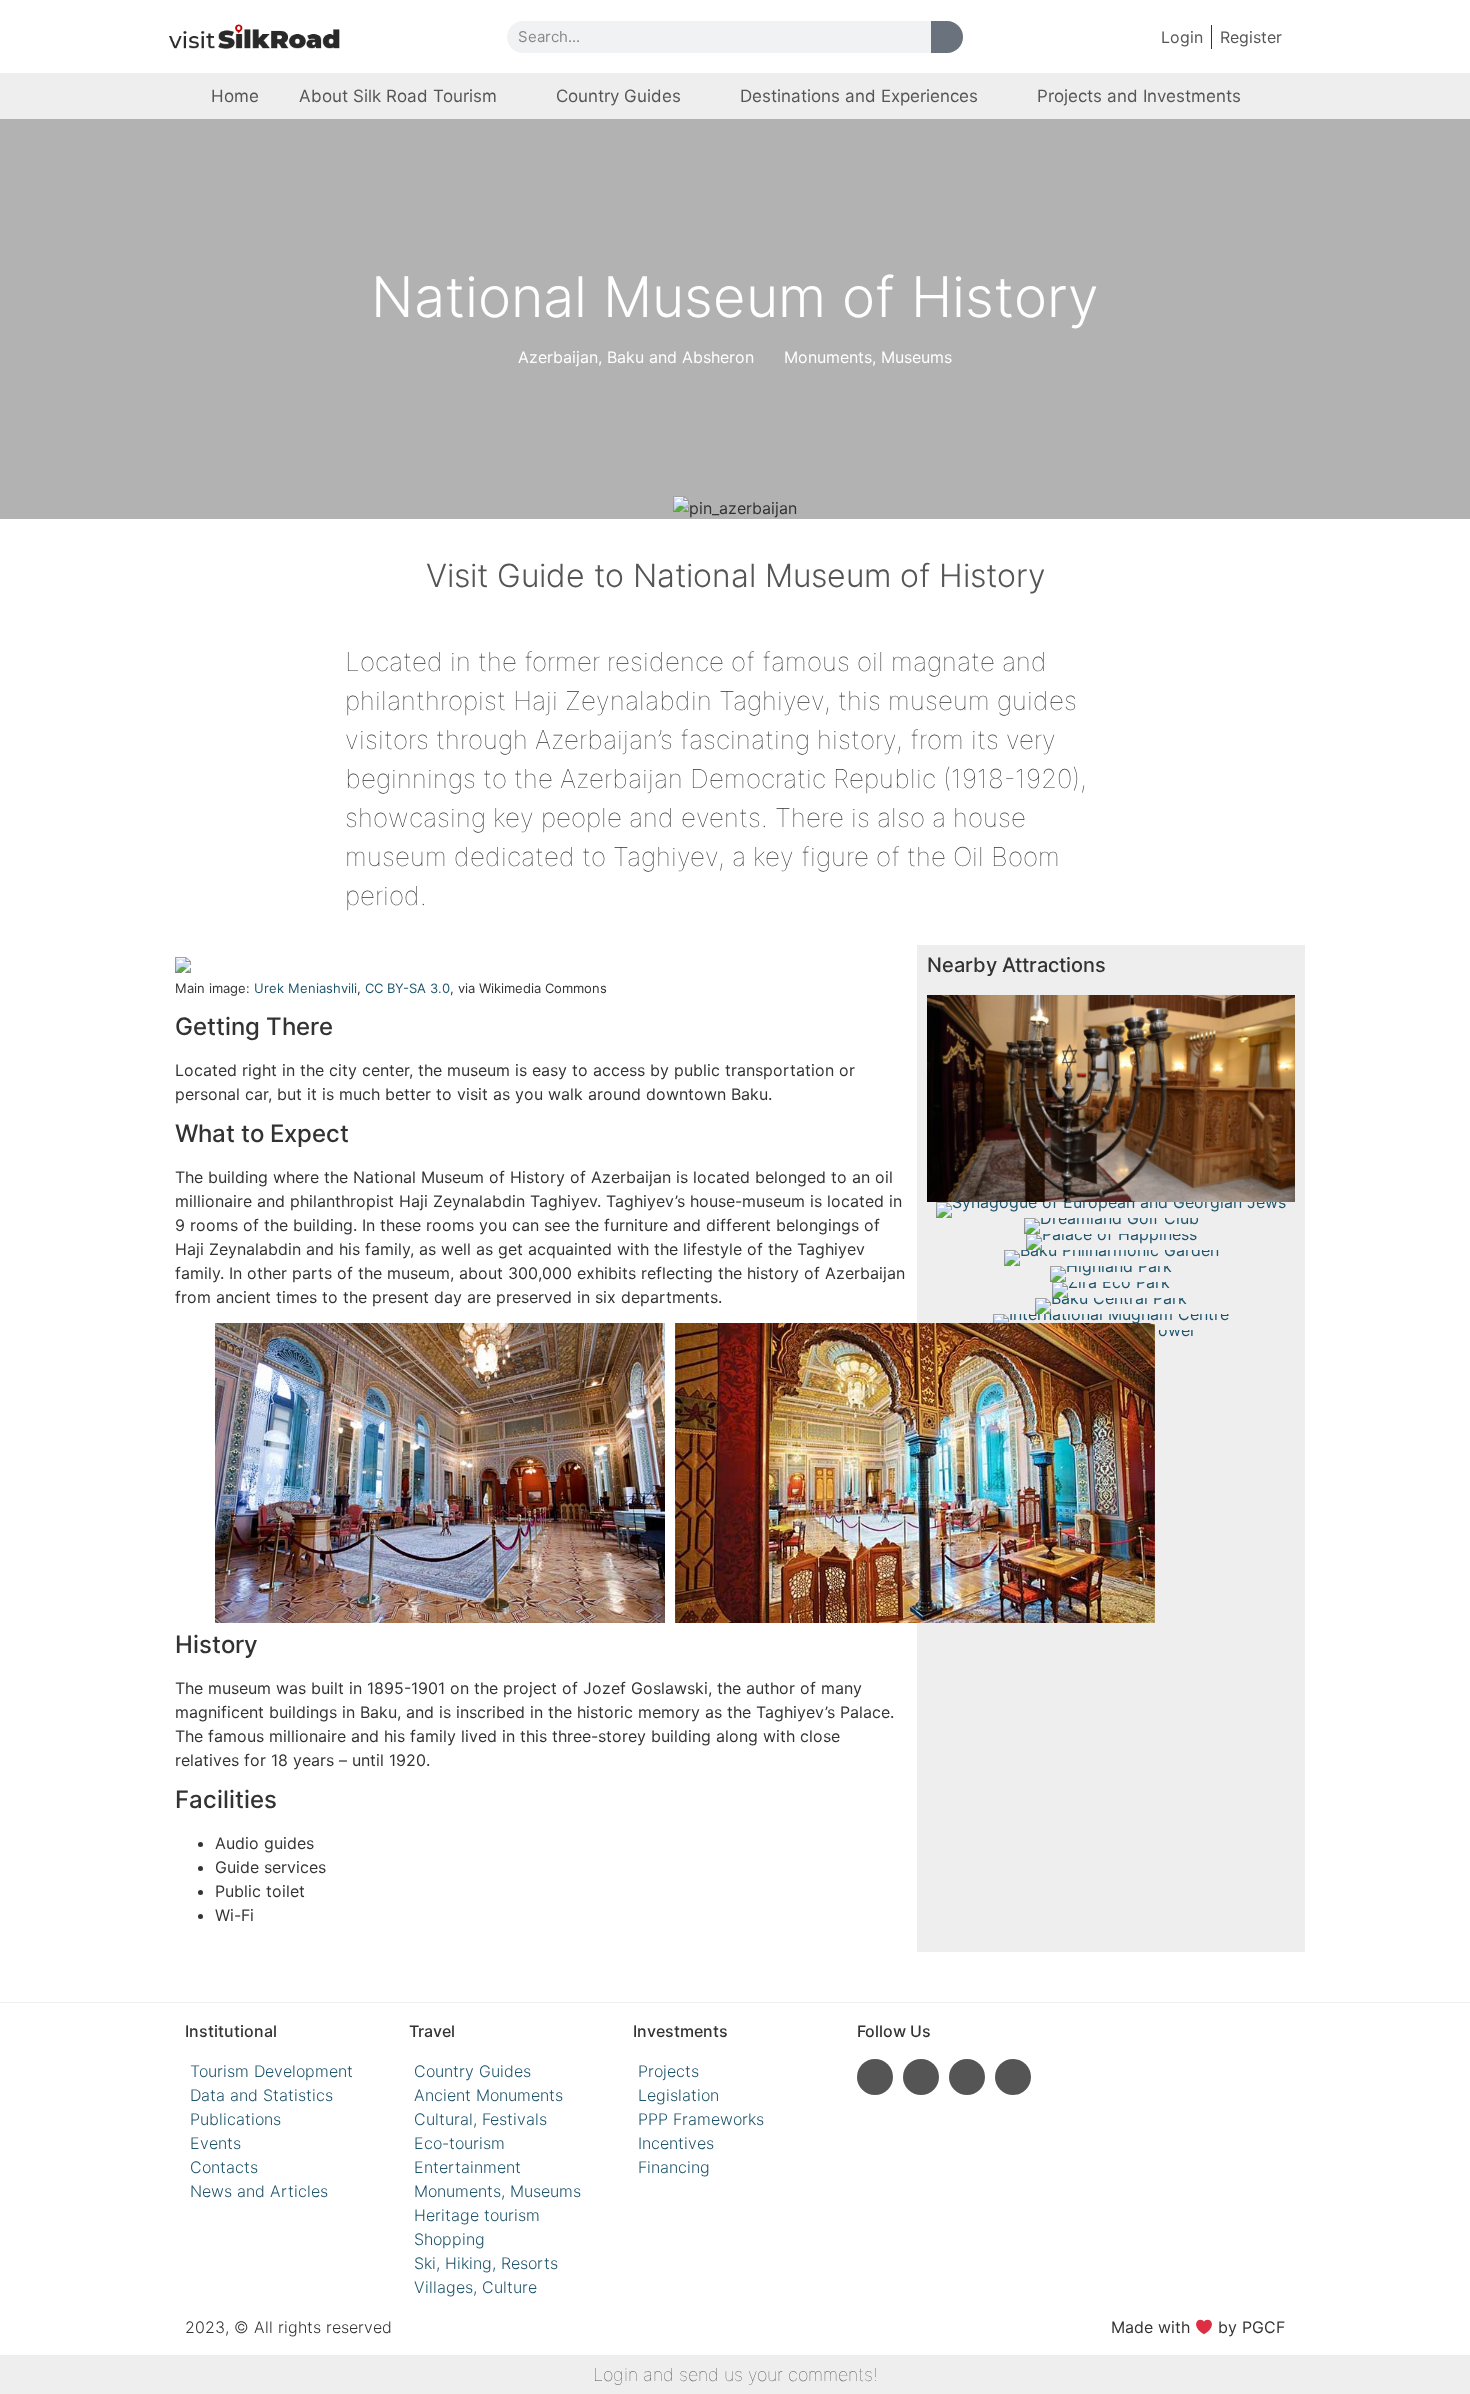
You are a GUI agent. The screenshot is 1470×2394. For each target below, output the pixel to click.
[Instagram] (875, 2077)
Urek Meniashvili (305, 988)
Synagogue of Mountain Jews (1111, 1085)
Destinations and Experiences (859, 96)
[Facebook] (967, 2077)
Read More (1111, 1157)
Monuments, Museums (868, 357)
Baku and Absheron (680, 357)
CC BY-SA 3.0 (407, 988)
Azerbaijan (558, 357)
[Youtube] (921, 2077)
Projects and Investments (1139, 96)
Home (235, 96)
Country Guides (618, 96)
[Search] (947, 37)
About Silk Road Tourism (398, 96)
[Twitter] (1013, 2077)
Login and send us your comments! (735, 2374)
